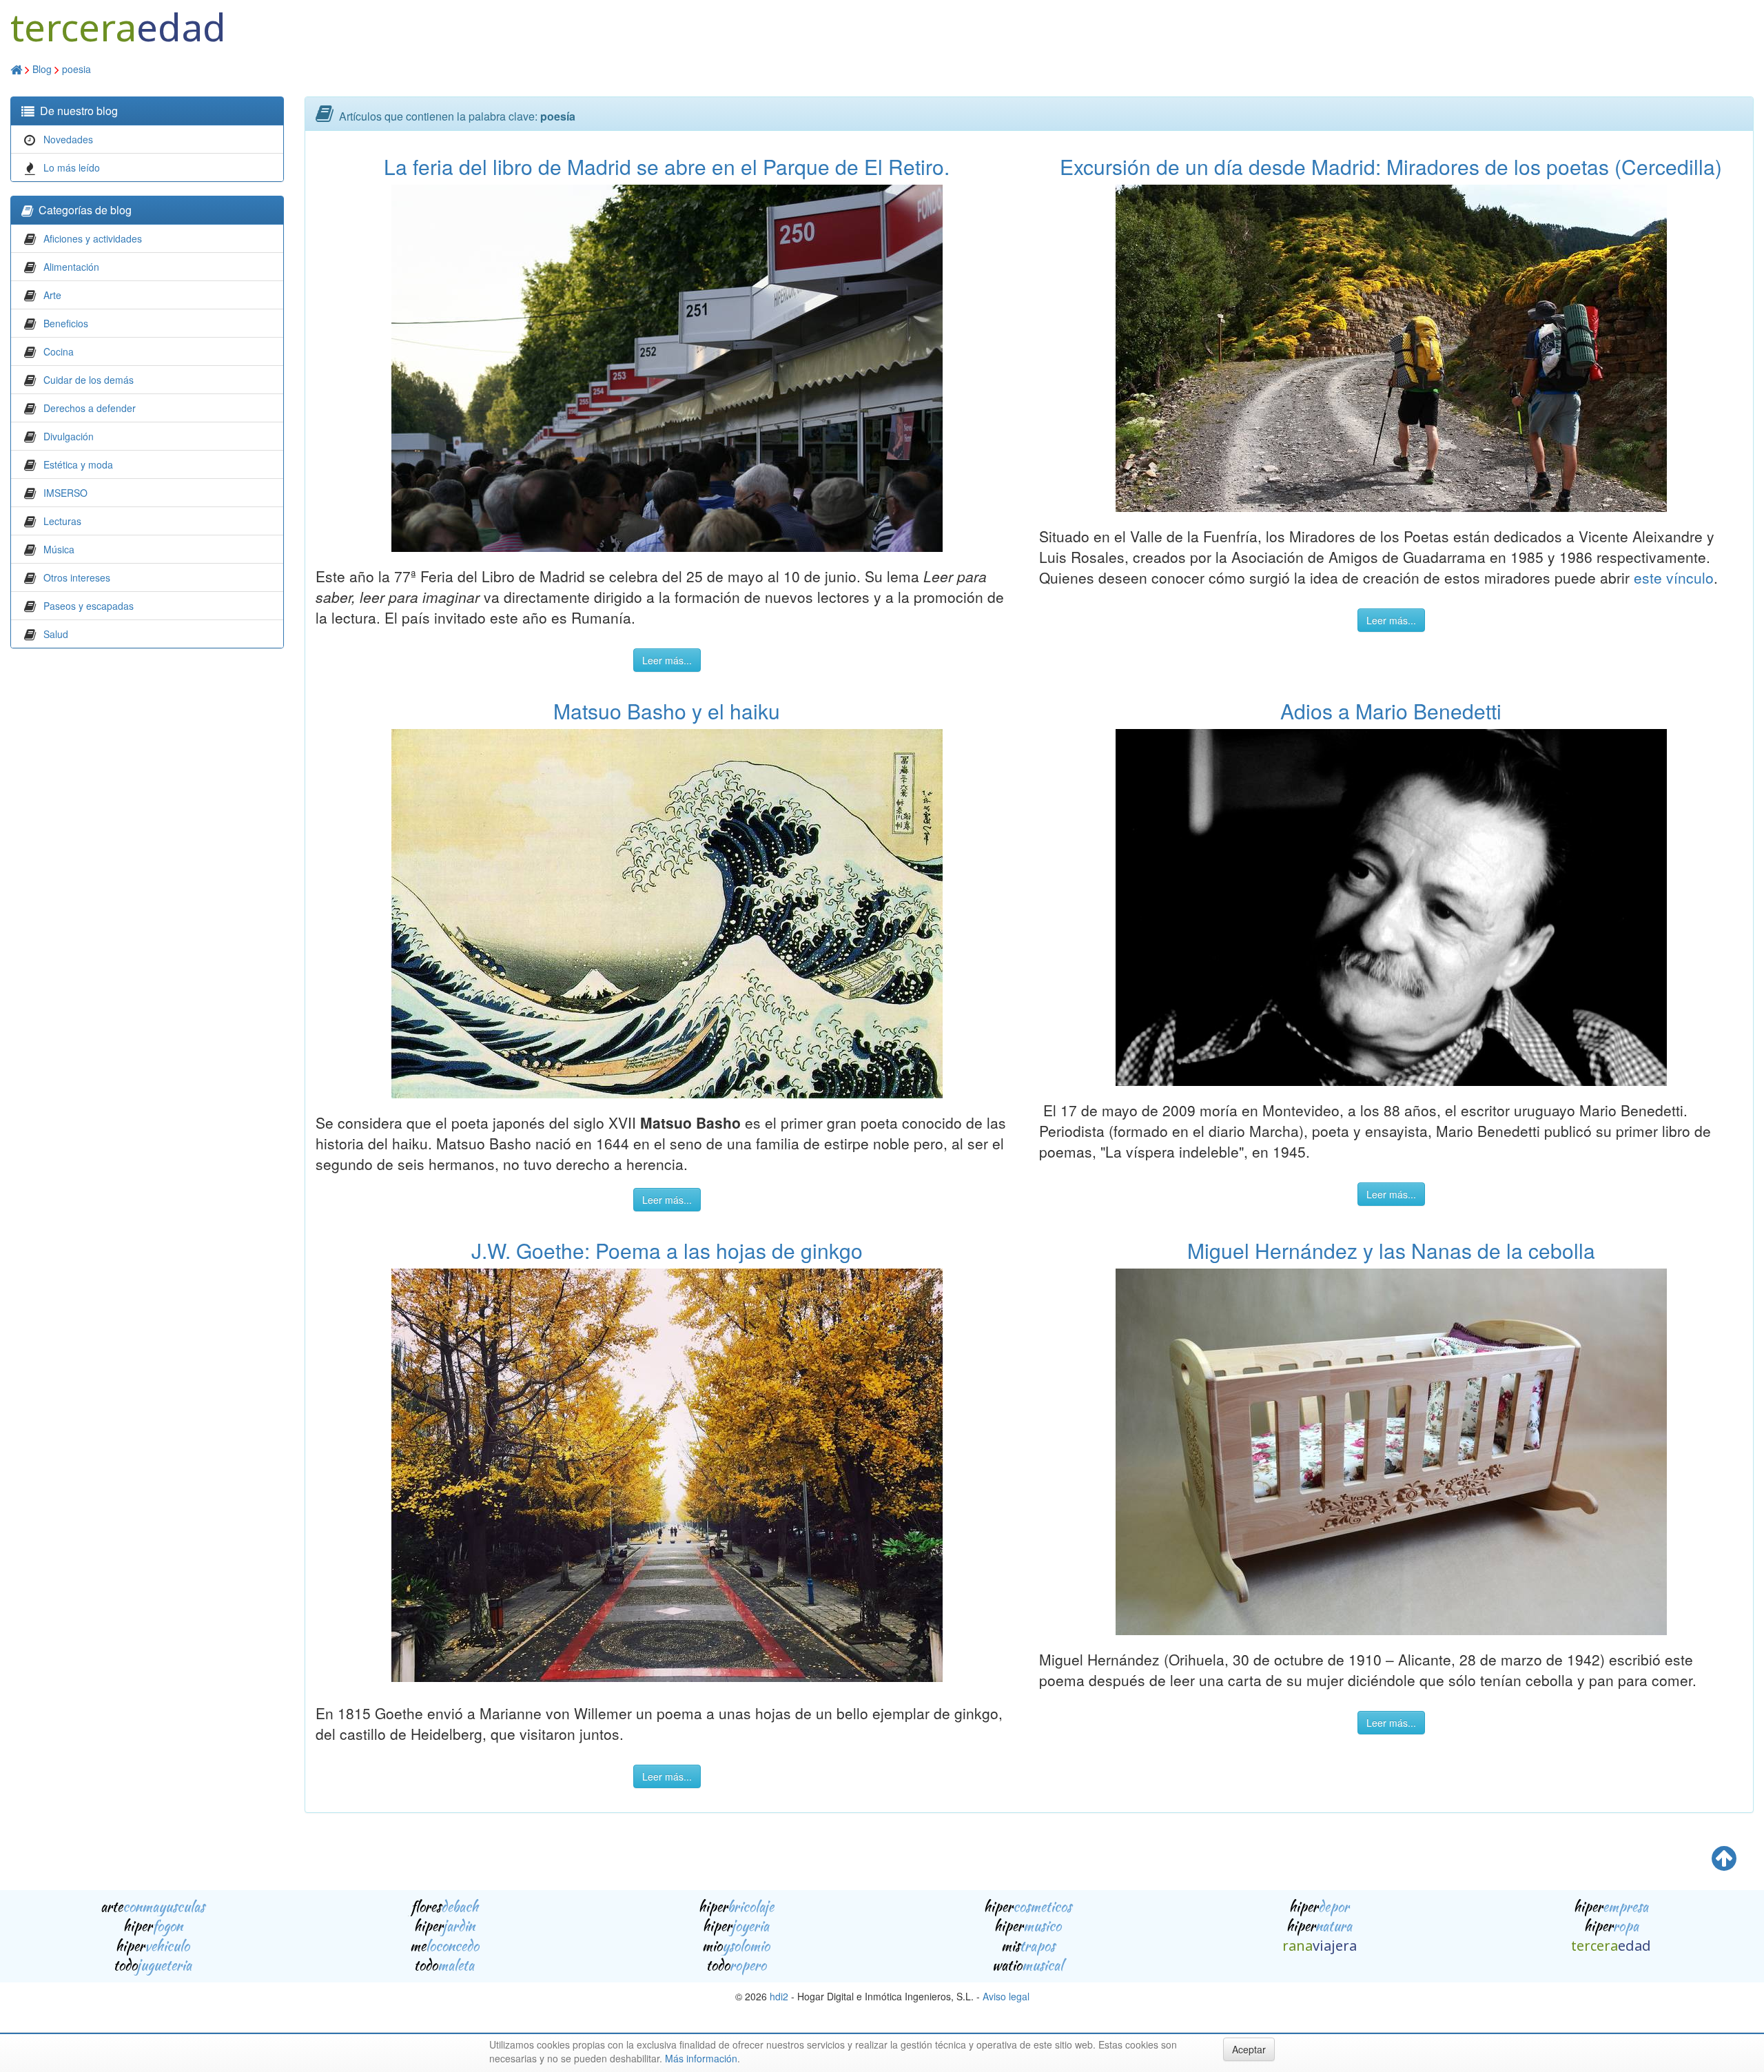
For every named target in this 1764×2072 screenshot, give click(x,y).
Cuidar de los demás (89, 380)
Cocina (59, 351)
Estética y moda (78, 464)
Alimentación (71, 267)
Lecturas (62, 521)
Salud (56, 634)
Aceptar (1249, 2049)
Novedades (68, 139)
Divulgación (69, 436)
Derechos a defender (90, 408)
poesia (76, 69)
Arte (52, 295)
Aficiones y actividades (93, 238)
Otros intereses (77, 577)
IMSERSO (65, 493)
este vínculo (1674, 577)
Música (59, 549)
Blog (42, 69)
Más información (701, 2058)
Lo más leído (72, 167)
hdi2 (779, 1996)
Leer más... (667, 660)
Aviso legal (1006, 1996)
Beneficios (66, 323)
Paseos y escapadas (89, 606)
